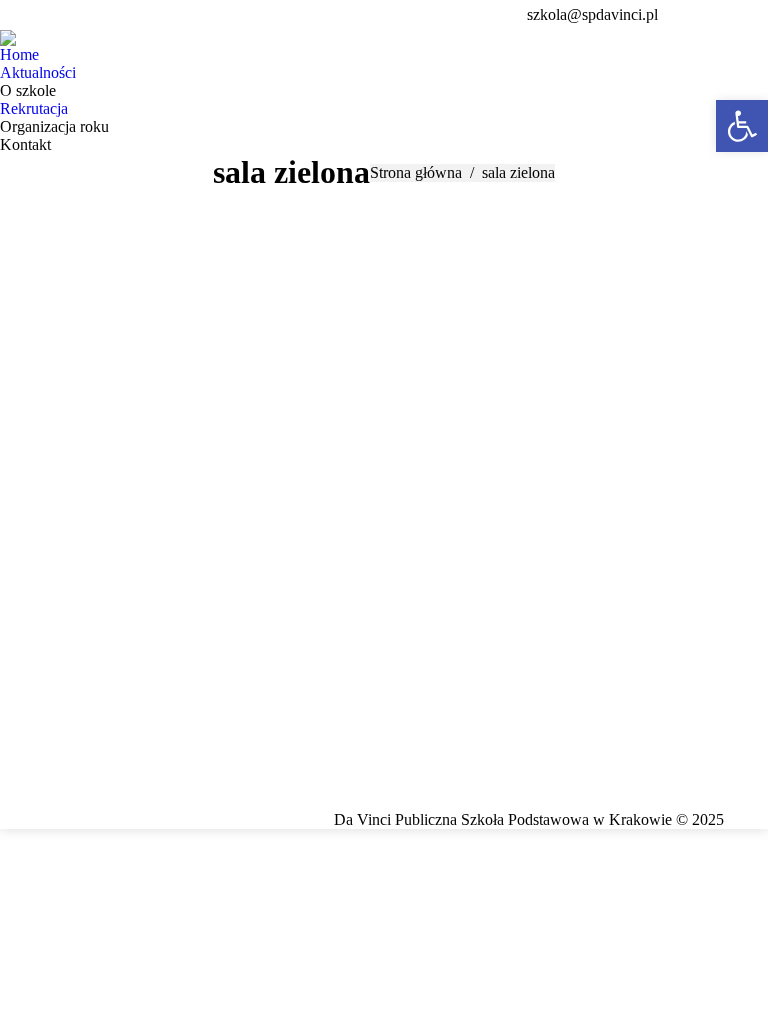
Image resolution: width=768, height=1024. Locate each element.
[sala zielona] (384, 496)
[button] (742, 126)
